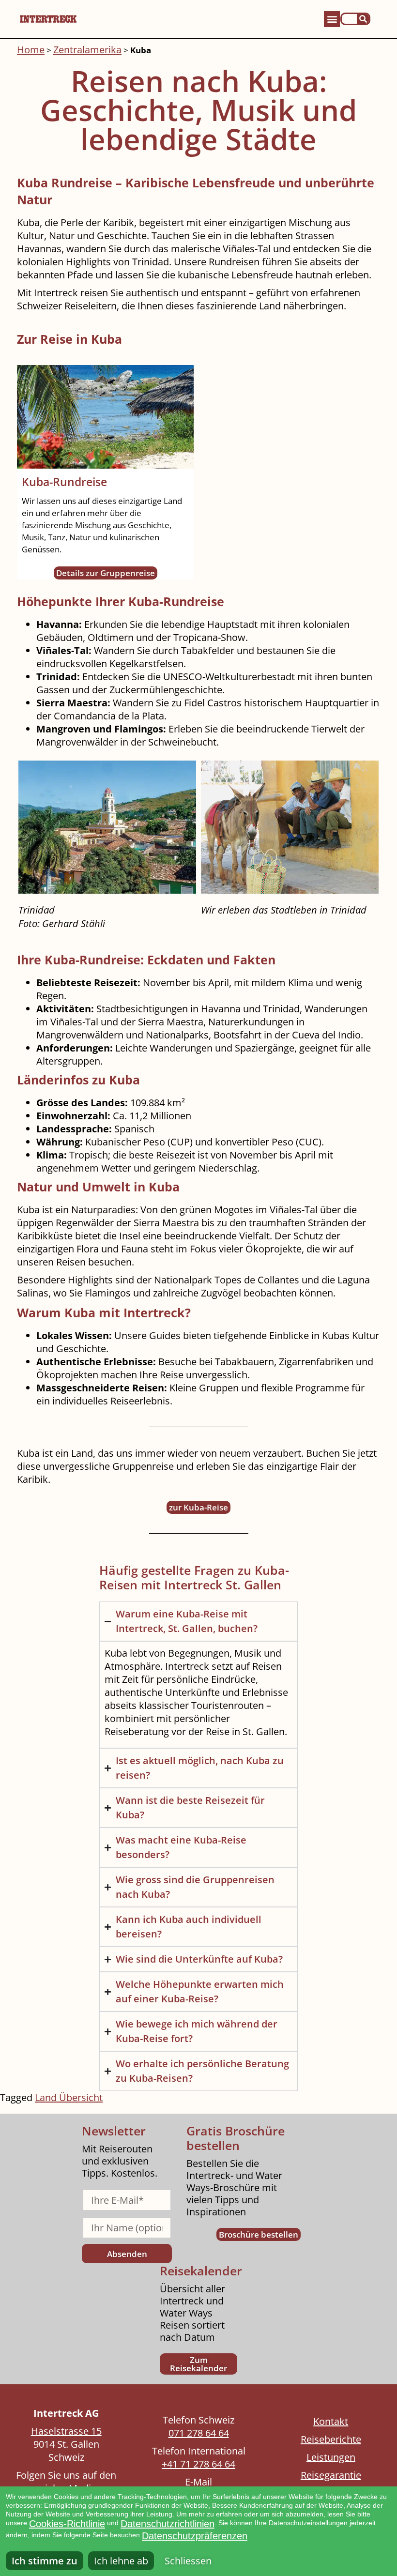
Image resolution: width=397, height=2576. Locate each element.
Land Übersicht (69, 2097)
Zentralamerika (87, 50)
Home (31, 50)
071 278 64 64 (199, 2433)
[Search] (363, 19)
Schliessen (188, 2561)
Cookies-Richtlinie (67, 2524)
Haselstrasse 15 (66, 2431)
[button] (332, 19)
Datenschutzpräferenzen (195, 2536)
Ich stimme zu (45, 2561)
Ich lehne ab (121, 2561)
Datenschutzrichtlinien (168, 2524)
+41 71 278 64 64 (198, 2464)
